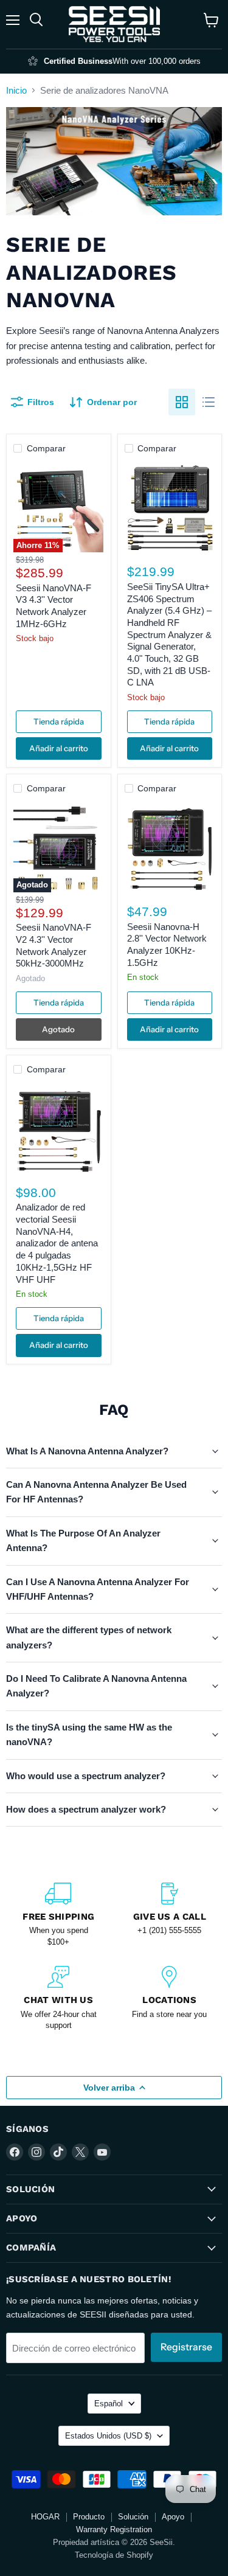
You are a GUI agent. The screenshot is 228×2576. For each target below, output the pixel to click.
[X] (80, 2152)
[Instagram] (36, 2152)
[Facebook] (15, 2152)
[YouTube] (102, 2152)
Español (109, 2404)
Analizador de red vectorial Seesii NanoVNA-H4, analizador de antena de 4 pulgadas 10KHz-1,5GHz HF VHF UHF (57, 1243)
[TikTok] (58, 2152)
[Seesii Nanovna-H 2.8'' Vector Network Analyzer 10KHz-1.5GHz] (170, 847)
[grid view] (182, 402)
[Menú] (13, 20)
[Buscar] (36, 20)
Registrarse (186, 2347)
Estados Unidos (108, 2436)
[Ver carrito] (211, 20)
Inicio (16, 90)
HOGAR (45, 2517)
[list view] (209, 402)
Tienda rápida (59, 721)
